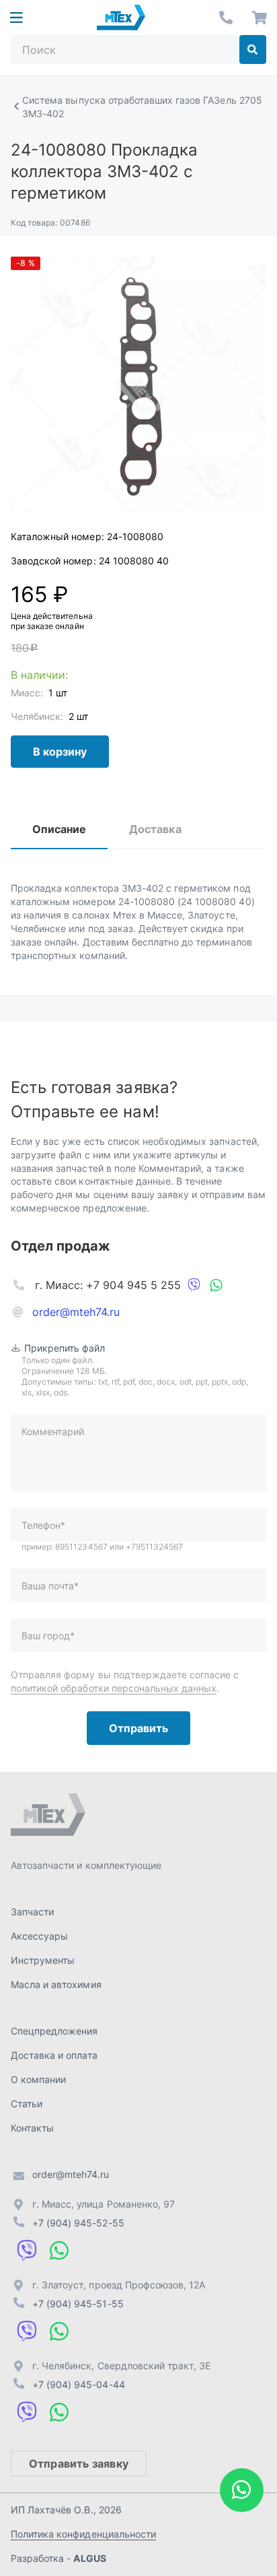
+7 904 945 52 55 (226, 18)
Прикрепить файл (65, 1348)
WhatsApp (216, 1285)
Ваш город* (48, 1636)
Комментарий (53, 1431)
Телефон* (43, 1525)
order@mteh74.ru (76, 1312)
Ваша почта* (50, 1586)
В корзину (60, 752)
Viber (194, 1285)
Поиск (253, 49)
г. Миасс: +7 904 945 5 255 (108, 1285)
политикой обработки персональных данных (114, 1688)
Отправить (138, 1728)
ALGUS (89, 2558)
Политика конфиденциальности (83, 2534)
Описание (59, 829)
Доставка (155, 829)
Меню (16, 18)
